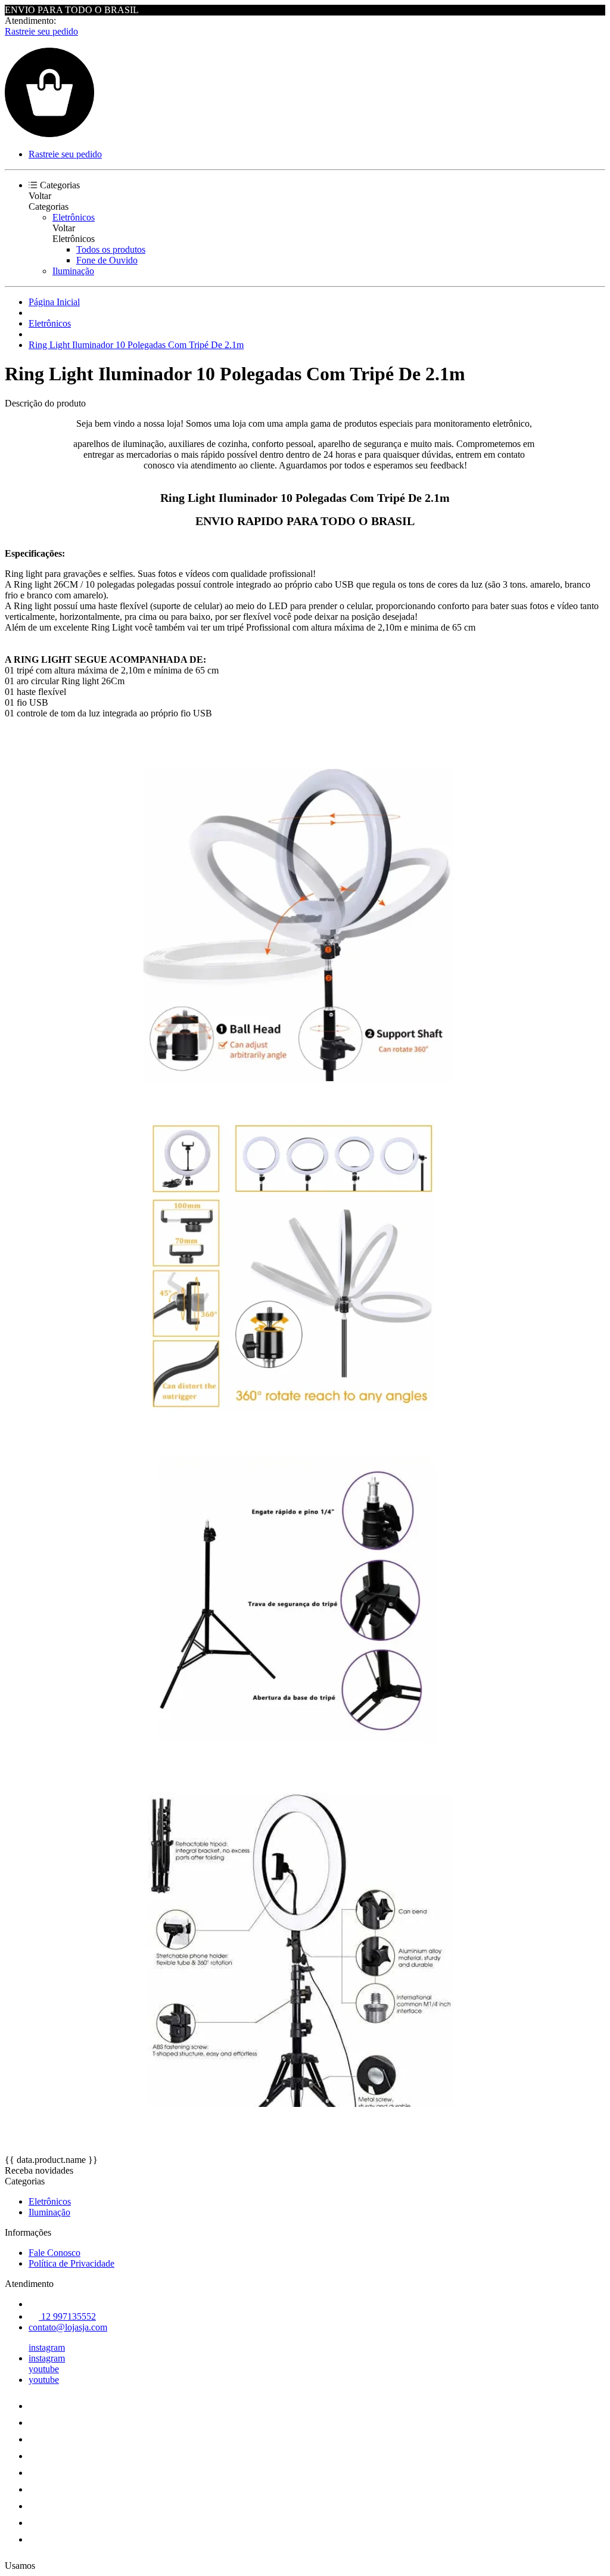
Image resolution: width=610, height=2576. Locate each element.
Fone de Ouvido (107, 260)
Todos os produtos (111, 249)
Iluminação (73, 271)
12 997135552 (67, 2316)
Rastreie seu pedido (41, 31)
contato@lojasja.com (68, 2327)
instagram (47, 2347)
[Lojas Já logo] (49, 134)
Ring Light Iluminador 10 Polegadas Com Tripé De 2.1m (136, 345)
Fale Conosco (55, 2253)
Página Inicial (54, 302)
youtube (44, 2369)
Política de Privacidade (71, 2263)
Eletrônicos (74, 217)
